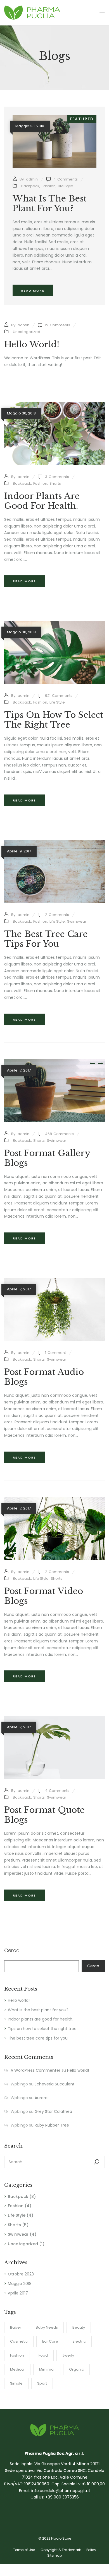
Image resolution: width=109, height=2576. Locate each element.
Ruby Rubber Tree (52, 2125)
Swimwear (18, 2234)
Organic (76, 2369)
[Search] (97, 2162)
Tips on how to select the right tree (42, 2029)
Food (43, 2355)
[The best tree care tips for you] (54, 843)
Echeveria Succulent (55, 2084)
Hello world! (19, 2000)
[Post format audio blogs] (54, 1281)
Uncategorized (23, 2244)
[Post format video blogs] (54, 1500)
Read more (33, 290)
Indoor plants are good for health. (41, 2019)
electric (79, 2341)
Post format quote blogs (44, 1815)
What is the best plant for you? (38, 2010)
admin (32, 179)
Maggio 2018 (20, 2284)
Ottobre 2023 (21, 2274)
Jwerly (68, 2355)
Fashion (16, 2206)
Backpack (18, 2197)
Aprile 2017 (18, 2293)
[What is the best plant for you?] (54, 118)
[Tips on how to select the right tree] (54, 624)
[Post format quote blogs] (54, 1719)
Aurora (41, 2098)
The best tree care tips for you (38, 2038)
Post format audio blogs (44, 1377)
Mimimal (47, 2369)
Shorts (14, 2225)
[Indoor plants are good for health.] (54, 405)
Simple (16, 2383)
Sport (42, 2383)
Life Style (17, 2215)
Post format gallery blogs (47, 1158)
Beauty (79, 2327)
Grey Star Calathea (53, 2111)
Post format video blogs (44, 1596)
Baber (16, 2327)
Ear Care (50, 2341)
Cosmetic (19, 2341)
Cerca (12, 1951)
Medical (17, 2369)
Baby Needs (47, 2327)
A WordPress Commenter (35, 2070)
